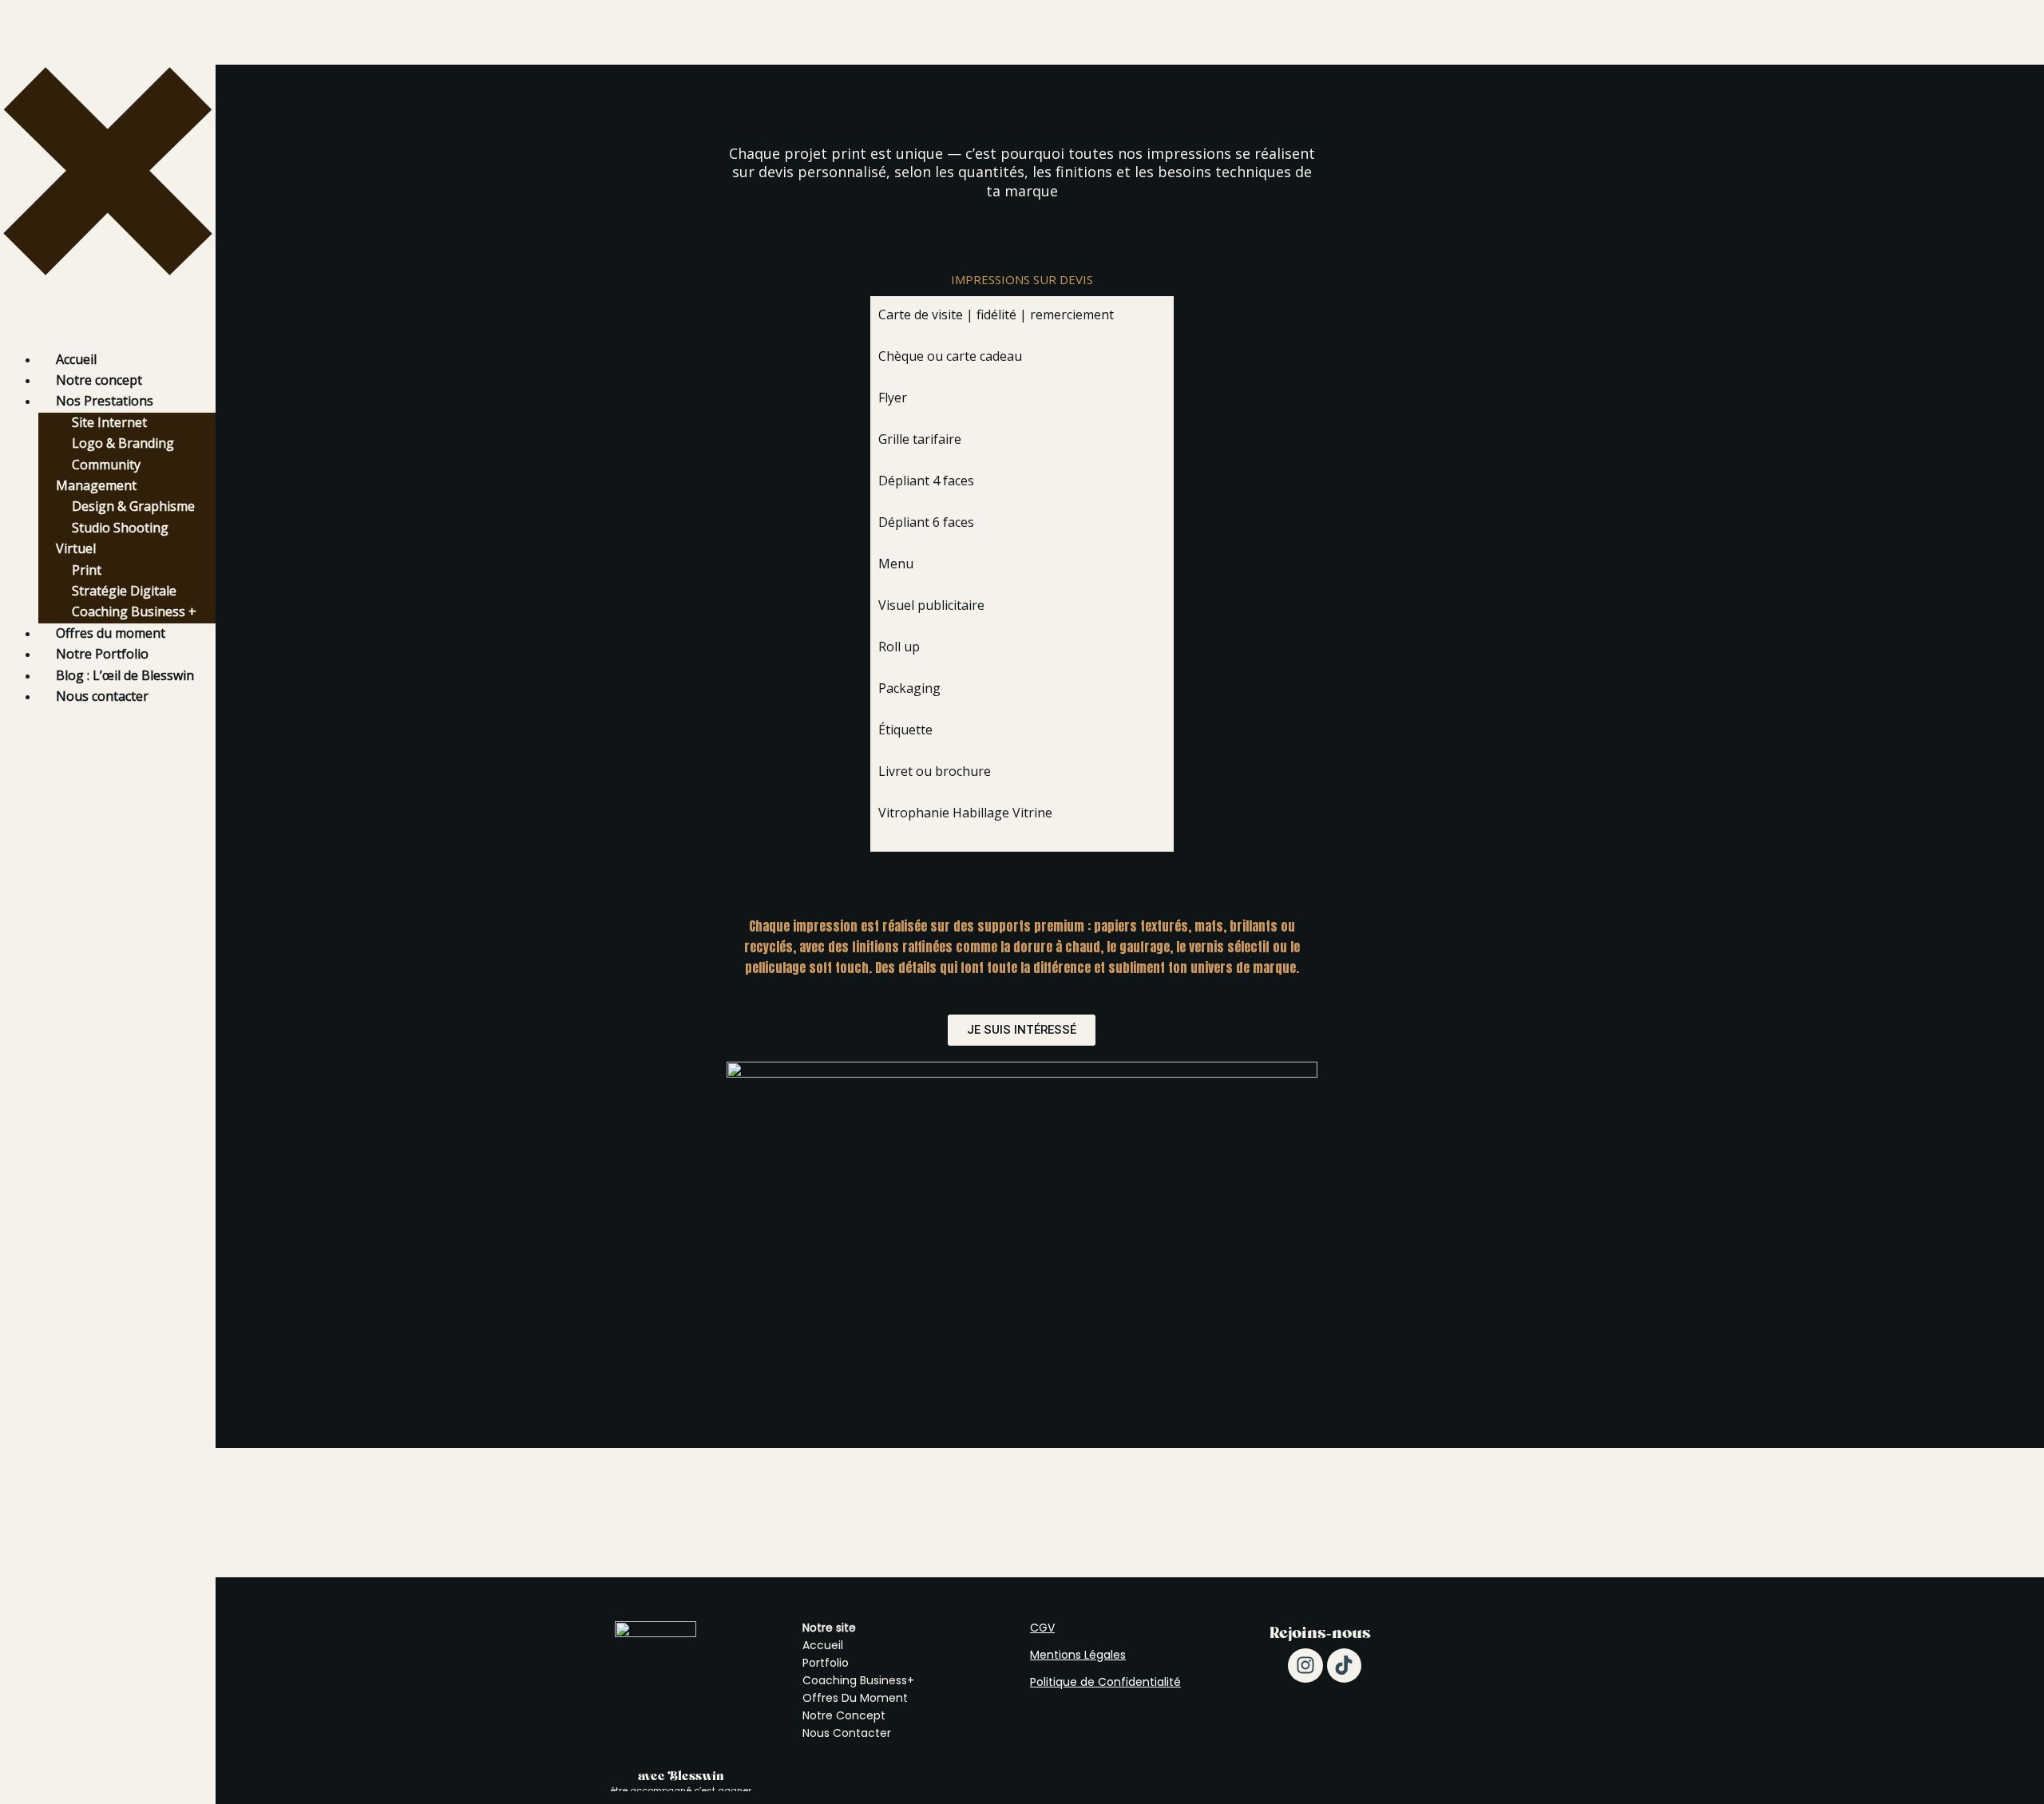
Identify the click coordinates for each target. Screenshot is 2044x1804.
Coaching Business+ (858, 1680)
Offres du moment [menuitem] (111, 633)
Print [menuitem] (87, 570)
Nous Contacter (847, 1733)
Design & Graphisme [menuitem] (133, 506)
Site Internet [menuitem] (109, 422)
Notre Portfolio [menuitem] (102, 654)
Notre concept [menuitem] (99, 380)
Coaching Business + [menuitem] (134, 611)
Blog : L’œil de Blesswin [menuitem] (125, 675)
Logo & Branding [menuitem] (123, 443)
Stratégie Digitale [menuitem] (124, 591)
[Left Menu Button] (108, 338)
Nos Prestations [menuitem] (105, 401)
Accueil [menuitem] (76, 359)
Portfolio (826, 1663)
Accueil (823, 1645)
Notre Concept (844, 1715)
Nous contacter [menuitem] (102, 696)
